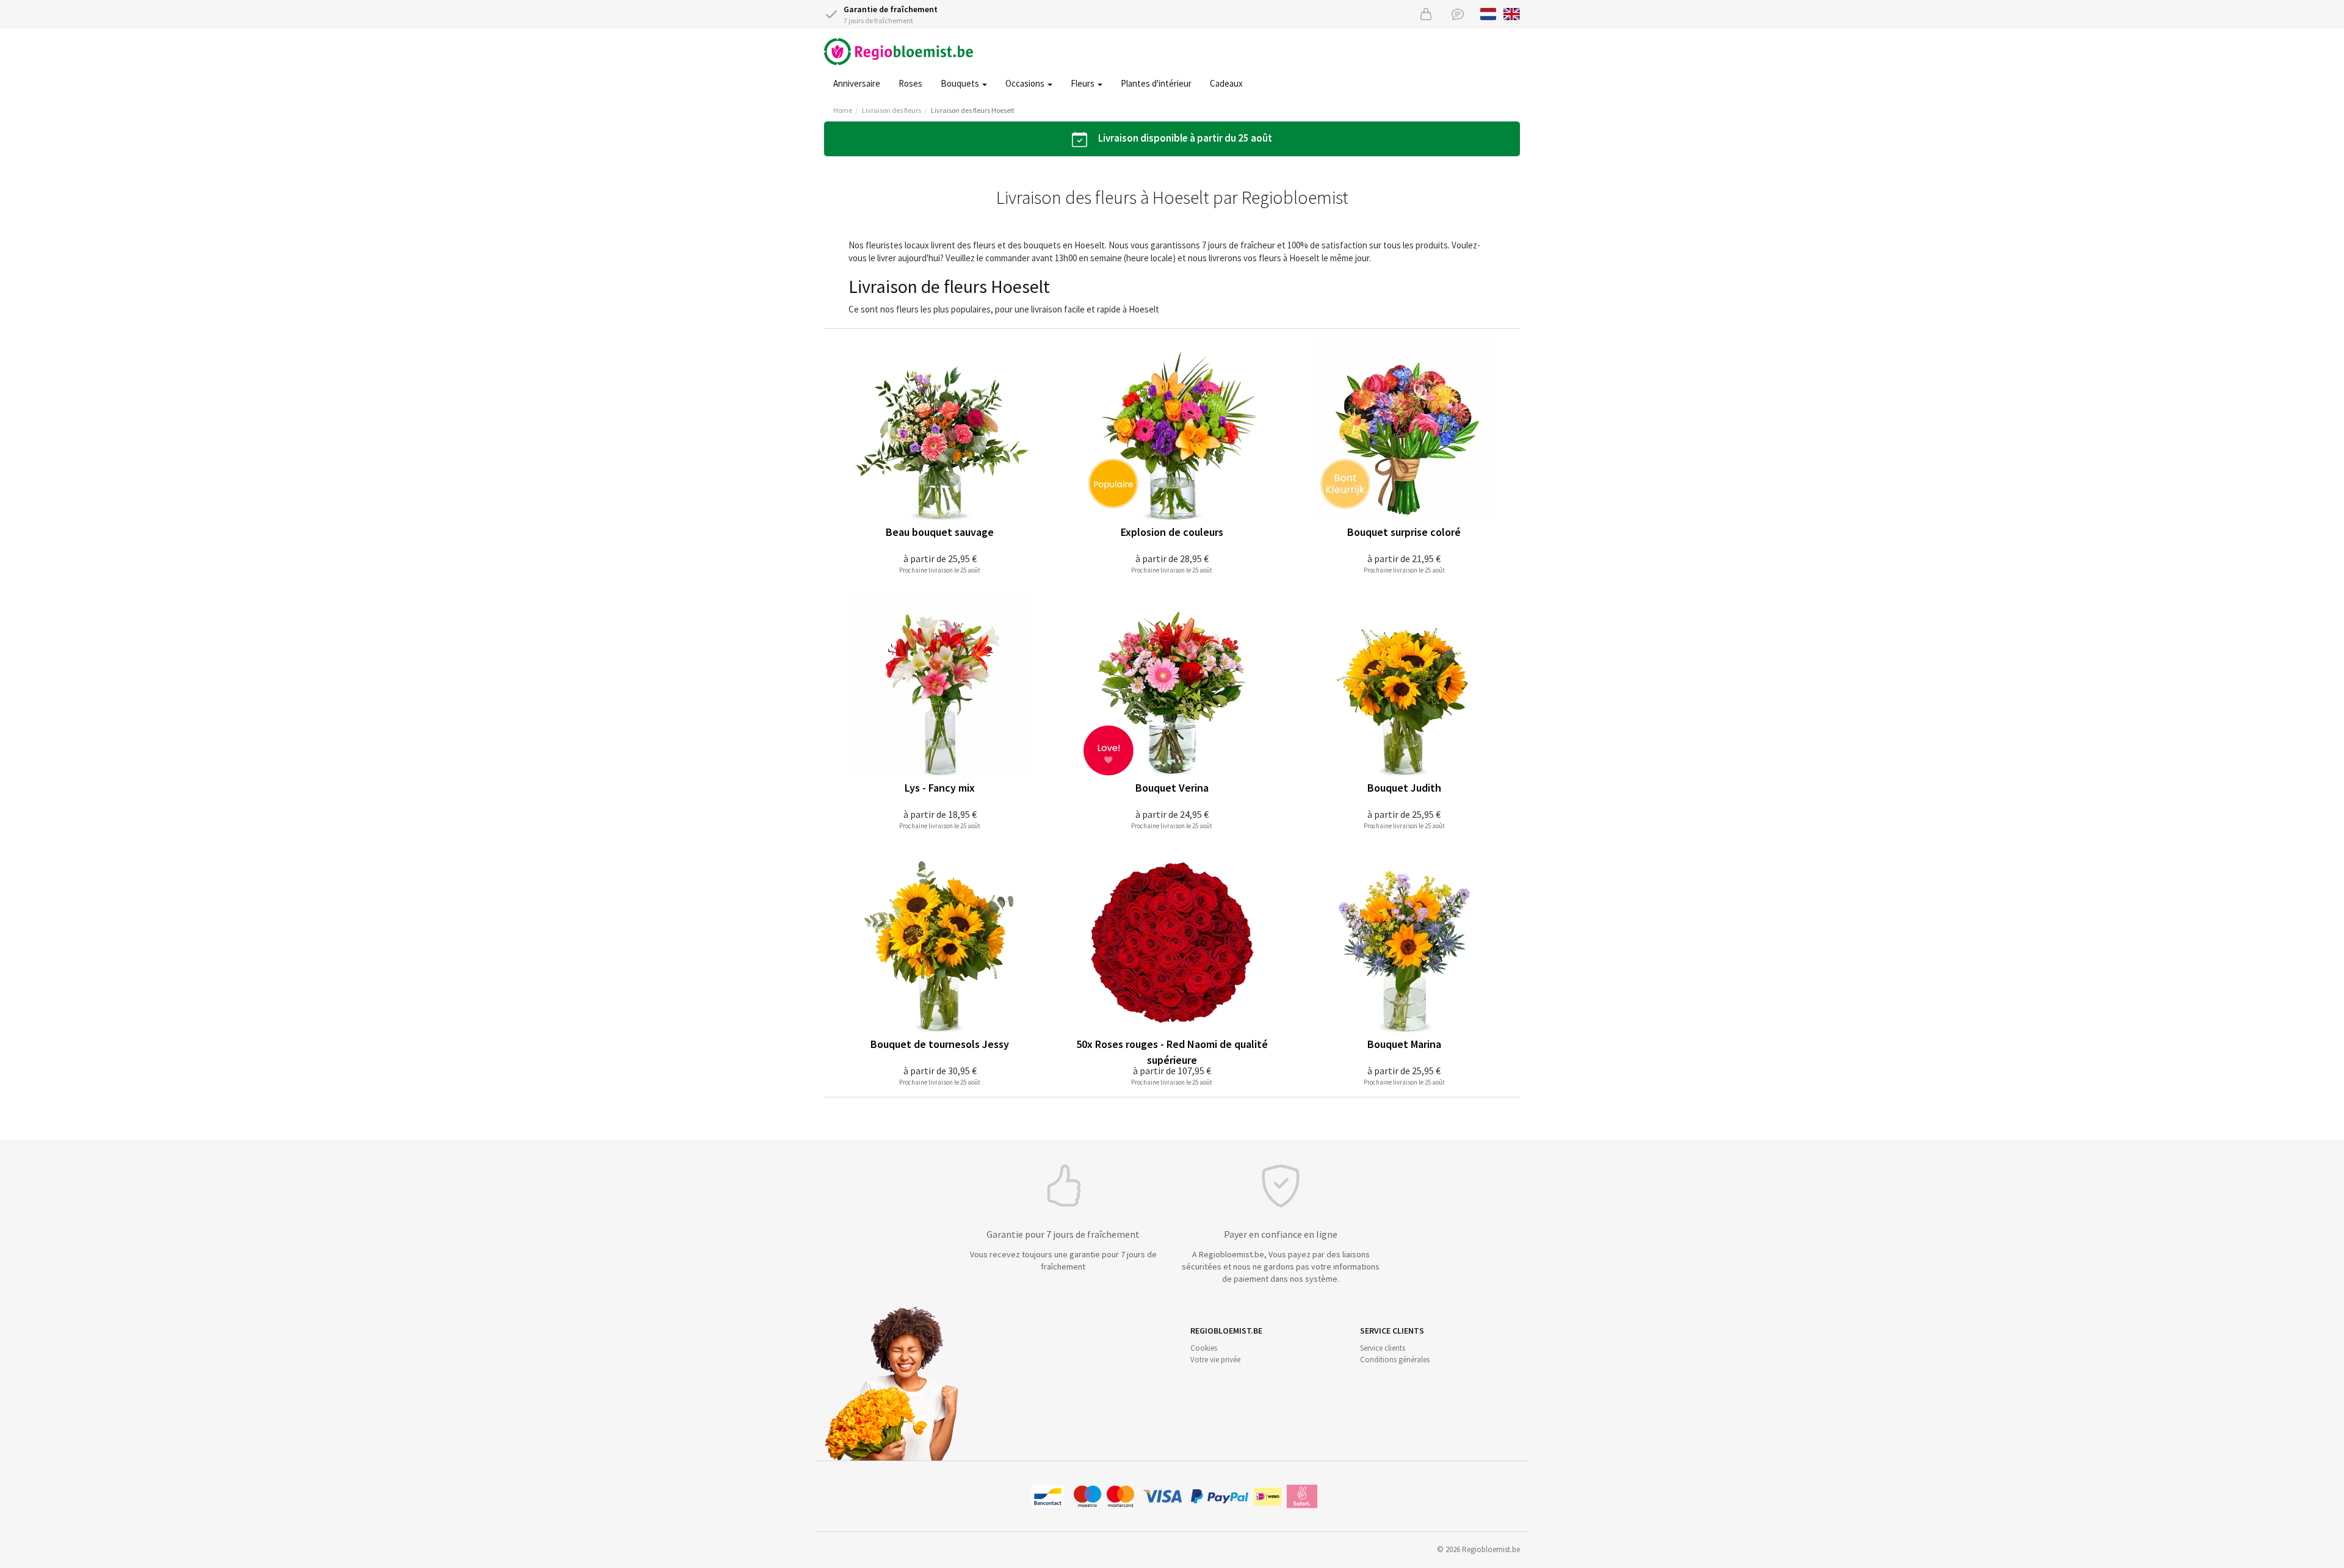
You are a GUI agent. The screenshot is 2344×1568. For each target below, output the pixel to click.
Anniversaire (857, 83)
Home (843, 110)
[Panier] (1426, 14)
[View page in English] (1512, 13)
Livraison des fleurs (892, 110)
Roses (910, 83)
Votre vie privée (1215, 1360)
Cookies (1204, 1348)
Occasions (1026, 83)
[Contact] (1458, 14)
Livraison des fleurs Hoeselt (973, 110)
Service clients (1383, 1348)
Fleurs (1083, 83)
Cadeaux (1226, 83)
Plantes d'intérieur (1156, 83)
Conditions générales (1395, 1360)
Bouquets (961, 83)
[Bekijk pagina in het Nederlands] (1489, 13)
